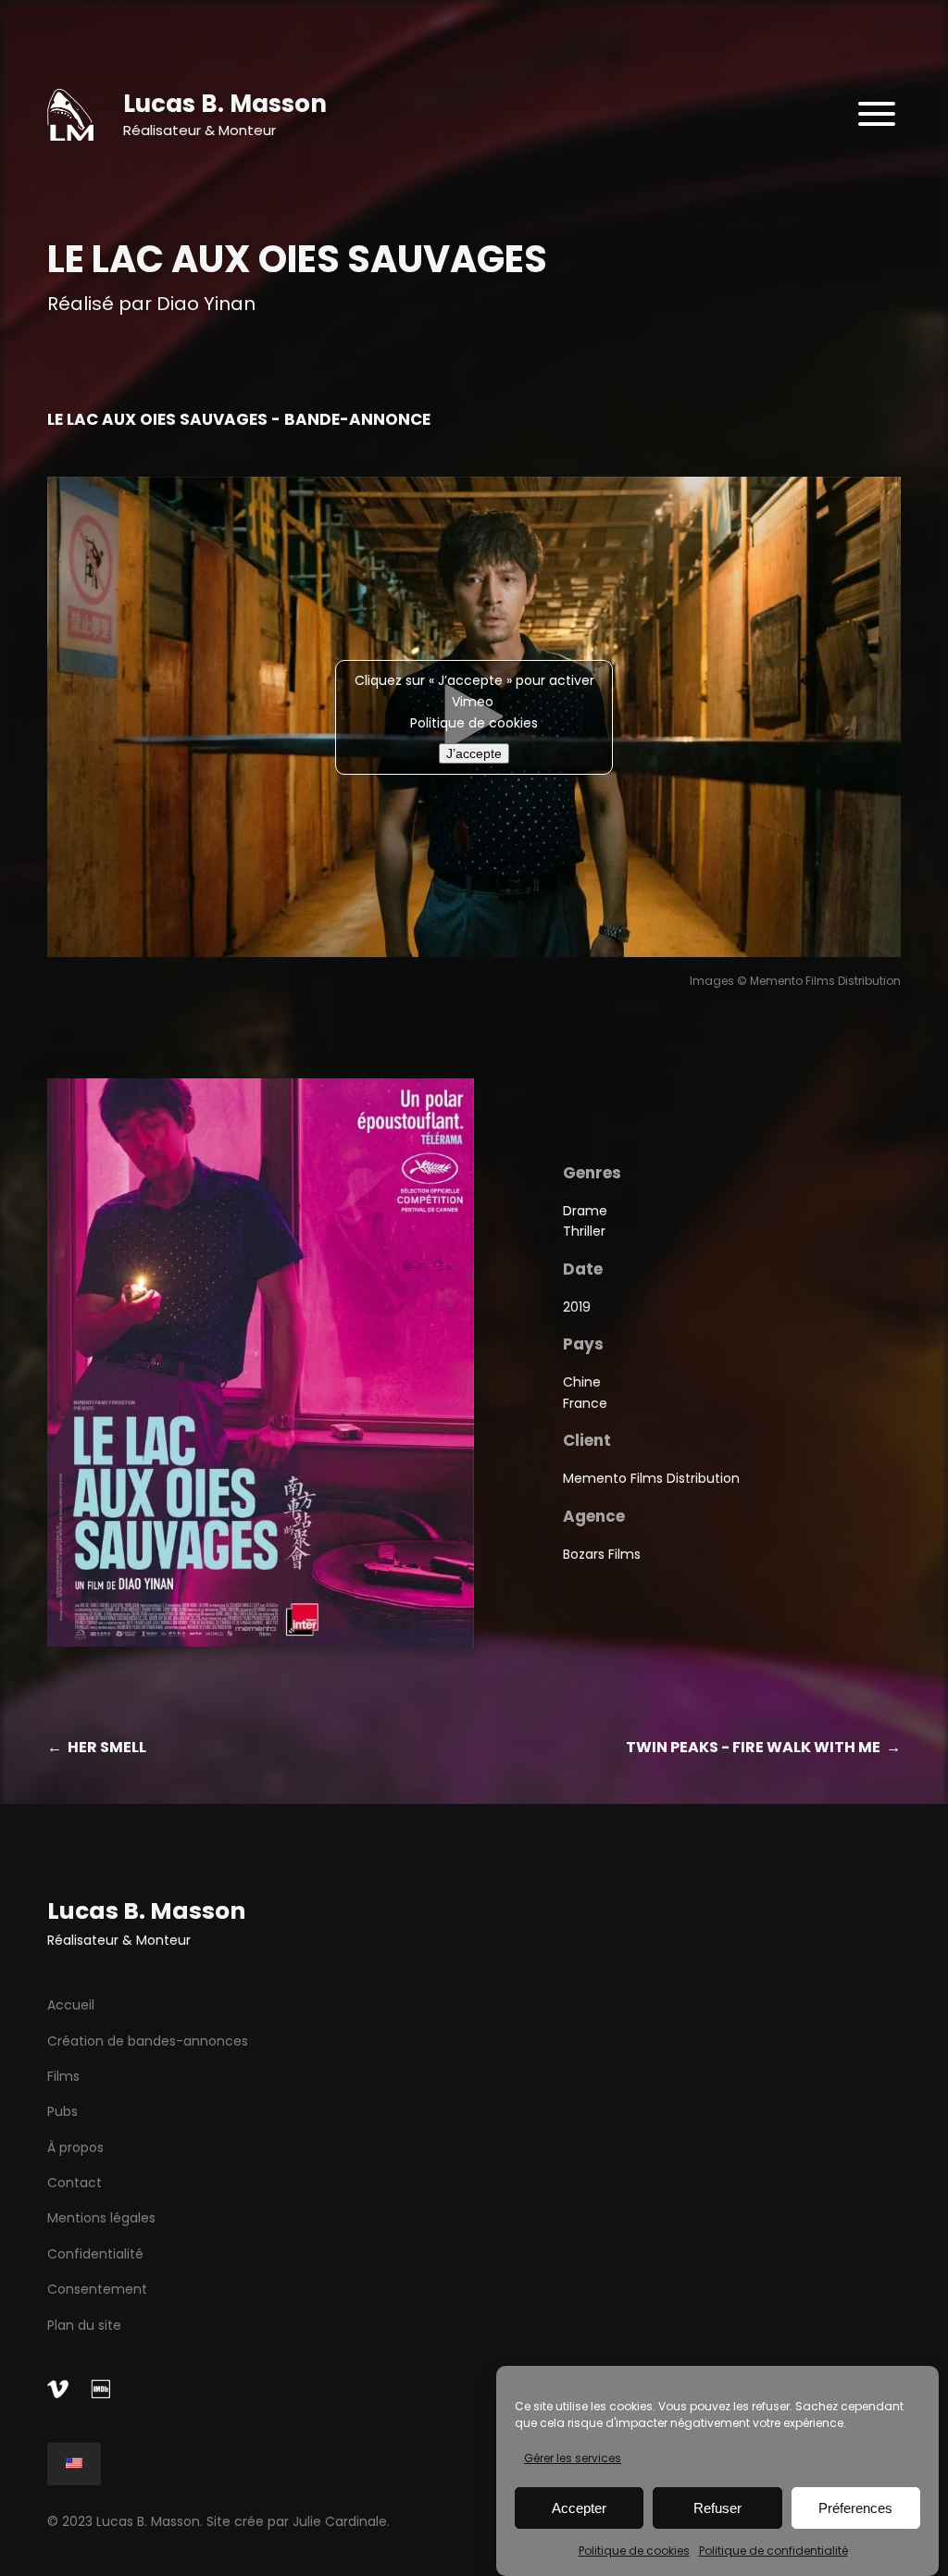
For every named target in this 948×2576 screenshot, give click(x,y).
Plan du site (84, 2325)
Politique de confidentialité (773, 2551)
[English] (74, 2464)
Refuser (717, 2508)
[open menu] (877, 115)
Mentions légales (101, 2218)
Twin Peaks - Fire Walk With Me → (763, 1747)
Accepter (579, 2508)
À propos (75, 2147)
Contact (75, 2183)
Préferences (855, 2508)
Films (63, 2076)
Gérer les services (573, 2458)
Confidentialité (95, 2254)
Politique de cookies (634, 2551)
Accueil (71, 2005)
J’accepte (474, 753)
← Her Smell (97, 1747)
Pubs (62, 2111)
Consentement (97, 2289)
